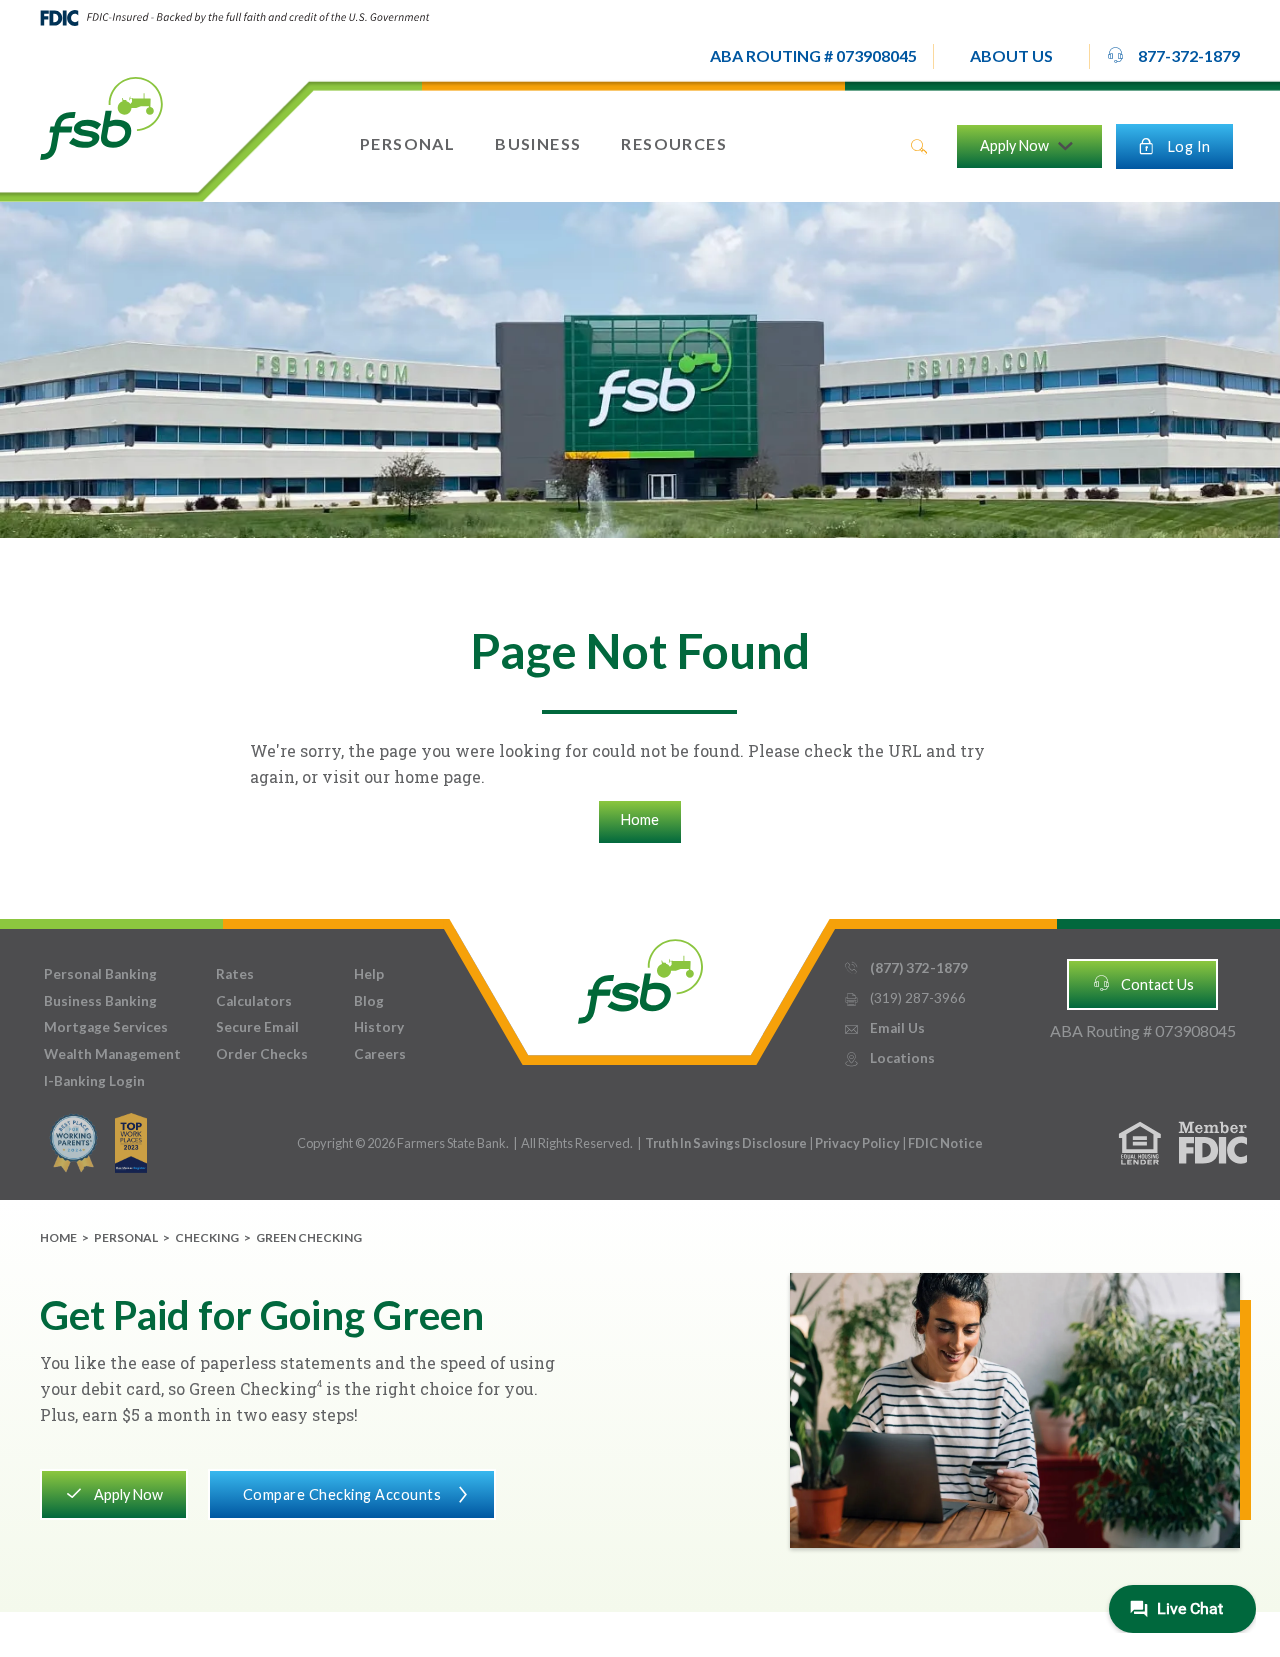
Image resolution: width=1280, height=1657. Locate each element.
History (379, 1027)
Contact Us (1143, 983)
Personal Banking (100, 974)
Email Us (884, 1028)
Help (369, 974)
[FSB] (640, 976)
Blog (369, 1001)
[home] (101, 117)
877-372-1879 (1173, 56)
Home (640, 819)
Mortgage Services (106, 1027)
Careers (380, 1054)
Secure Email (257, 1027)
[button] (1011, 57)
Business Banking (100, 1001)
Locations (889, 1058)
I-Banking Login (94, 1081)
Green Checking (309, 1237)
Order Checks (262, 1054)
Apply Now (113, 1493)
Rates (235, 974)
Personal (126, 1237)
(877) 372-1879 (905, 968)
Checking (207, 1237)
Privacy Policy (858, 1143)
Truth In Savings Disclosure (726, 1143)
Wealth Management (112, 1054)
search (919, 147)
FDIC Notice (945, 1143)
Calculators (254, 1001)
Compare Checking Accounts (357, 1494)
